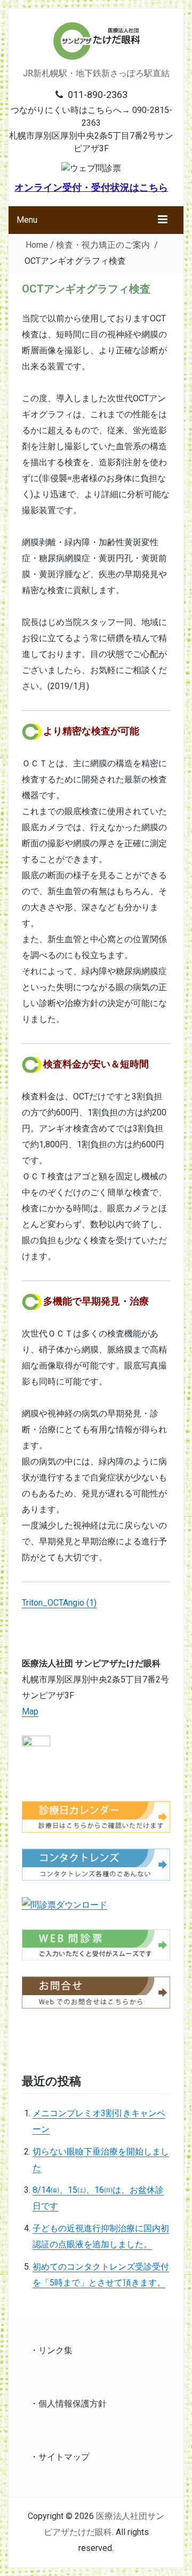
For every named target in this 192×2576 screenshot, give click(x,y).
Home (37, 245)
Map (30, 1711)
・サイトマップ (60, 2457)
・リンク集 (51, 2350)
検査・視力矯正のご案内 (103, 245)
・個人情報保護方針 (68, 2404)
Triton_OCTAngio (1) (59, 1603)
